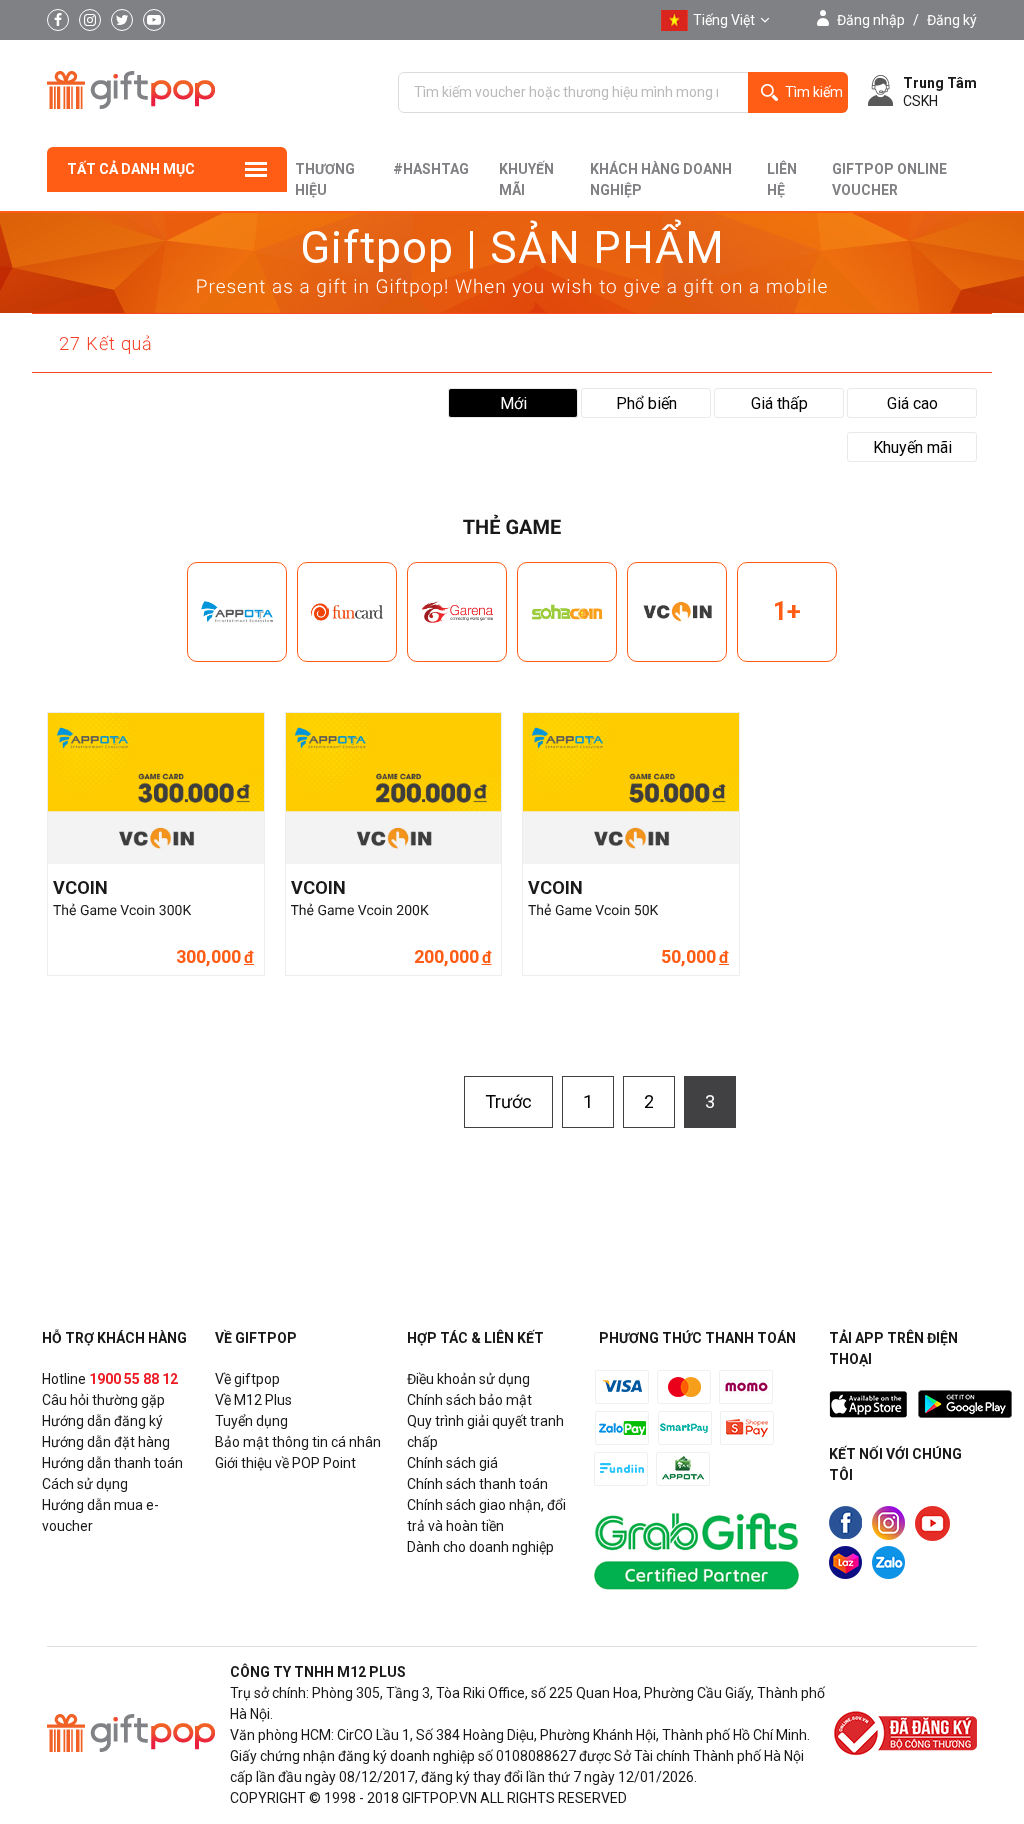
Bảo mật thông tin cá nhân (298, 1442)
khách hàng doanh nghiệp (661, 179)
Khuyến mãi (526, 179)
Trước (508, 1101)
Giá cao (912, 403)
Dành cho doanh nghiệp (480, 1547)
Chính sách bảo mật (469, 1400)
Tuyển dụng (251, 1421)
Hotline (110, 1379)
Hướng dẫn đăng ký (102, 1421)
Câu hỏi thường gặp (103, 1400)
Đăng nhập (871, 20)
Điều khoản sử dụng (468, 1379)
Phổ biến (646, 403)
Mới (513, 403)
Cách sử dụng (85, 1484)
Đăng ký (952, 20)
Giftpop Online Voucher (889, 179)
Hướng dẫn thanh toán (112, 1463)
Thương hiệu (325, 179)
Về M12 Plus (253, 1400)
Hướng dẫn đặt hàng (106, 1442)
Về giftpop (247, 1379)
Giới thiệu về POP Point (285, 1463)
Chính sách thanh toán (477, 1484)
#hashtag (431, 169)
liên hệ (782, 179)
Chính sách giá (452, 1463)
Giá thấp (779, 403)
